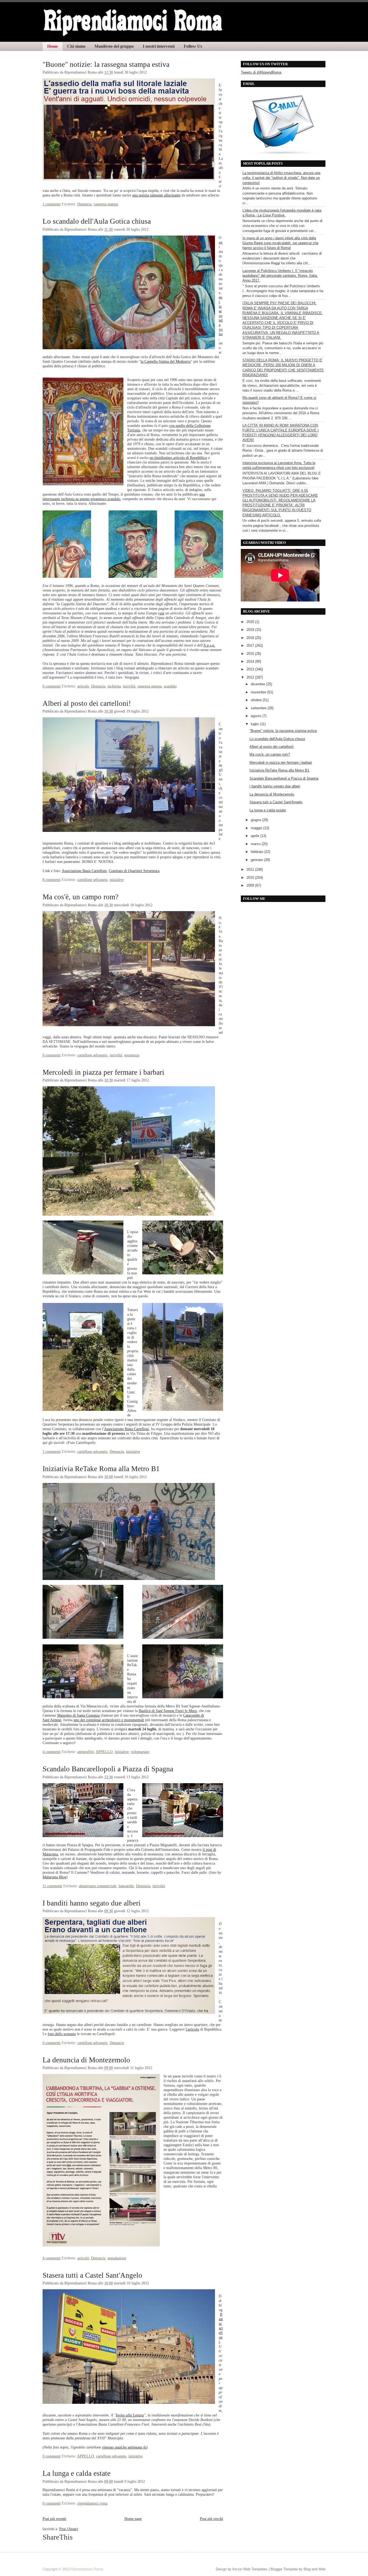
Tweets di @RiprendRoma (261, 72)
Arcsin (237, 2569)
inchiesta (114, 686)
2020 (251, 622)
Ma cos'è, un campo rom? (81, 897)
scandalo (170, 686)
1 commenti (52, 204)
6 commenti (52, 686)
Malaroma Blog (54, 1877)
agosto (257, 716)
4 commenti (52, 1752)
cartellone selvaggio (92, 880)
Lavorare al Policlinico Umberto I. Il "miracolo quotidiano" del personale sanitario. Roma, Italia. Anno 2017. (280, 276)
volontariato (140, 1752)
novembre (259, 692)
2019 (251, 630)
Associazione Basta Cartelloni (84, 871)
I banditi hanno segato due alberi (92, 1903)
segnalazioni (117, 2258)
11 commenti (52, 1886)
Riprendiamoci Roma (87, 2569)
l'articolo (192, 2029)
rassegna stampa (106, 204)
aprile (256, 836)
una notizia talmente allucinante (156, 195)
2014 (251, 661)
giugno (256, 820)
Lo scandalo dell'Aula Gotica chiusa (97, 221)
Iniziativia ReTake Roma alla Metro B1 (101, 1469)
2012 (251, 677)
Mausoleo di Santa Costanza (78, 1715)
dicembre (258, 684)
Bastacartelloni (221, 2328)
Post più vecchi (211, 2519)
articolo (83, 686)
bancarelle (126, 1886)
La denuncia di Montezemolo (86, 2060)
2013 (251, 669)
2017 (251, 646)
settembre (259, 708)
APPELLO (104, 1752)
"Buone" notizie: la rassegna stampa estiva (106, 64)
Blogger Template (284, 2569)
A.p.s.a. (209, 645)
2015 (251, 654)
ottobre (257, 700)
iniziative (117, 880)
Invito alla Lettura (130, 2415)
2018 (251, 638)
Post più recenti (54, 2519)
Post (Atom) (69, 2529)
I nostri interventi (159, 46)
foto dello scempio (62, 2034)
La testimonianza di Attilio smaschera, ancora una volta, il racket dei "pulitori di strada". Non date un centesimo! (281, 178)
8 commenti (52, 880)
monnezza (132, 1055)
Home (53, 46)
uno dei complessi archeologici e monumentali (109, 1720)
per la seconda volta (221, 316)
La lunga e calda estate (77, 2473)
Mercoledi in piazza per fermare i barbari (103, 1072)
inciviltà (129, 686)
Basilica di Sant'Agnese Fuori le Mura (168, 1711)
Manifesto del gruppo (114, 46)
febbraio (258, 852)
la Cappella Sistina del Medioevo (166, 361)
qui (162, 613)
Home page (133, 2519)
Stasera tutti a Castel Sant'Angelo (92, 2275)
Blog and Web (315, 2569)
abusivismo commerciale (98, 1886)
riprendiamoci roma (92, 2503)
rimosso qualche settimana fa (124, 2447)
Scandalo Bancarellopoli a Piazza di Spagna (108, 1769)
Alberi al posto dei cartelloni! (87, 703)
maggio (257, 828)
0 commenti (52, 2456)
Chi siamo (76, 46)
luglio (255, 724)
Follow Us (193, 46)
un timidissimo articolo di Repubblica (178, 458)
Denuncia (84, 204)
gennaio (257, 860)
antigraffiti (86, 1752)
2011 (251, 869)
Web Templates (255, 2569)
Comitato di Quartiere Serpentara (134, 871)
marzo (256, 844)
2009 (251, 885)
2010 (251, 878)
